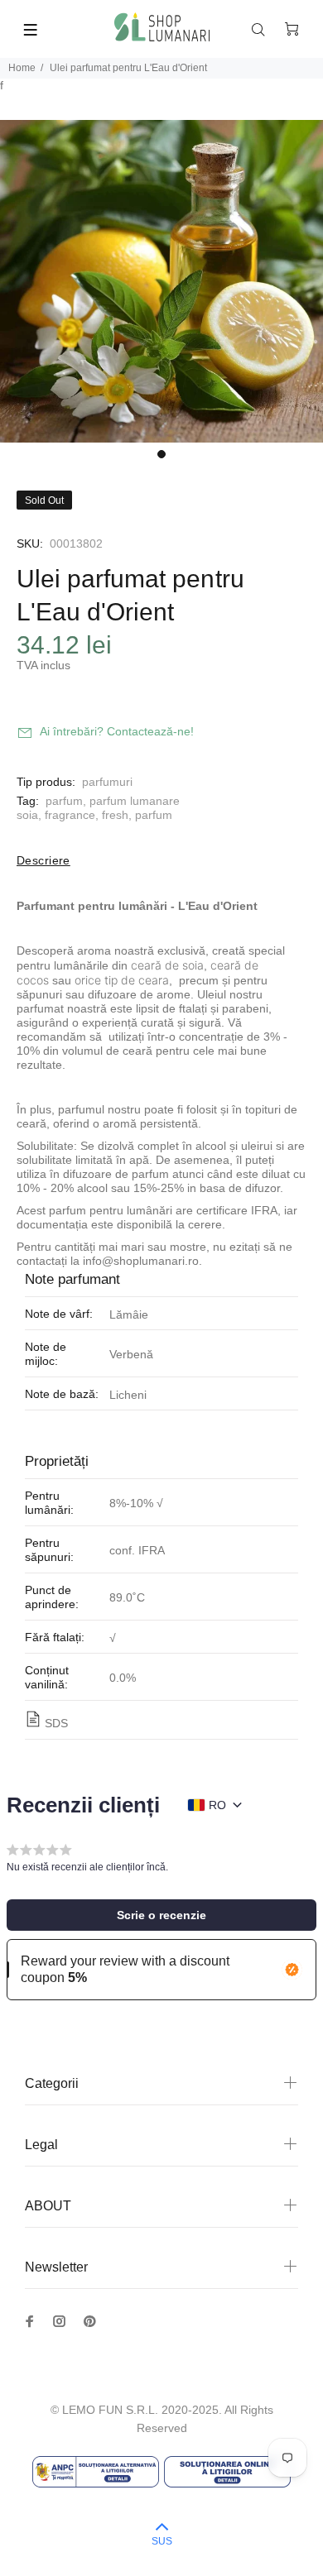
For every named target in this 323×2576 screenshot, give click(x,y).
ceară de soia (167, 965)
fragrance (70, 815)
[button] (161, 1915)
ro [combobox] (217, 1805)
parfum (64, 801)
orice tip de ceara (122, 980)
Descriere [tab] (43, 860)
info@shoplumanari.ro (141, 1261)
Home (22, 68)
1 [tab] (161, 454)
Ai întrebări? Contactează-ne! (117, 731)
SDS (56, 1723)
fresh (115, 815)
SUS (162, 2541)
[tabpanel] (161, 281)
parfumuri (107, 782)
